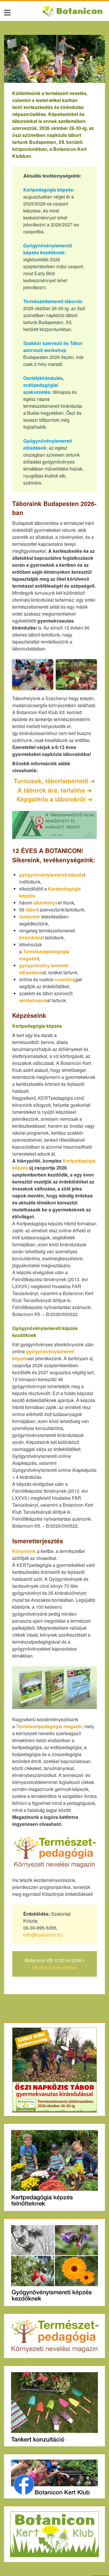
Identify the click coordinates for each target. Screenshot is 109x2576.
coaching (65, 979)
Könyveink (24, 1551)
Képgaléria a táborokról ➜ (54, 799)
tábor (31, 910)
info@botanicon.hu (43, 1935)
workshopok (33, 1000)
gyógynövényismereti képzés (52, 875)
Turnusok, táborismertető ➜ (54, 781)
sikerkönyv (46, 903)
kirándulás (31, 937)
